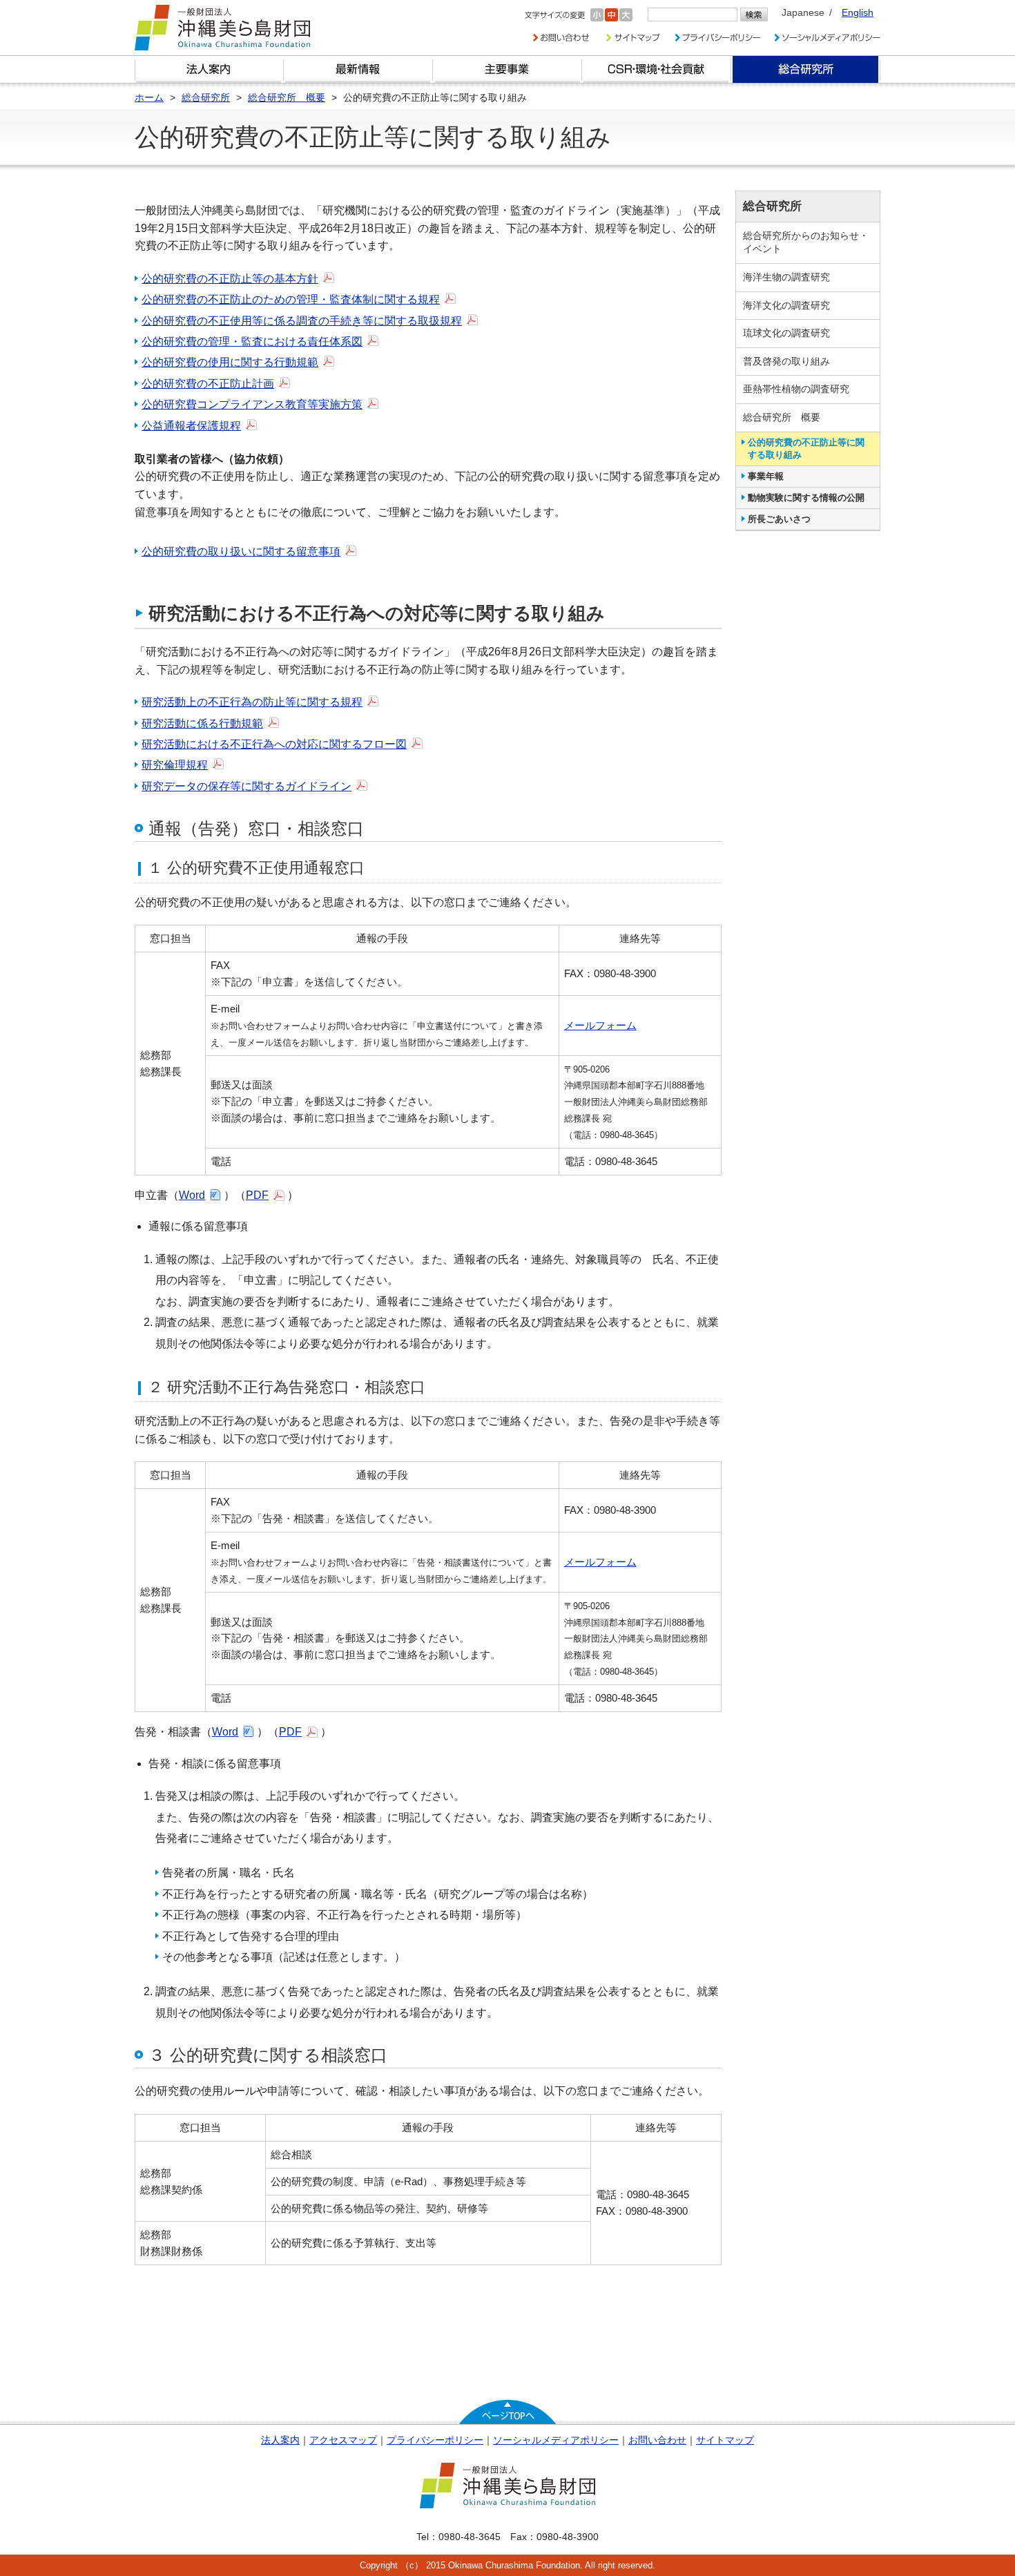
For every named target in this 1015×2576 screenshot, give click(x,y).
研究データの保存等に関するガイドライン (246, 786)
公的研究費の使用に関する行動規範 (230, 362)
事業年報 (766, 476)
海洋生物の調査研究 (786, 277)
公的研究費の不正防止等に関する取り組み (806, 449)
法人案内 (280, 2440)
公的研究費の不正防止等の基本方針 (230, 279)
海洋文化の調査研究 (786, 305)
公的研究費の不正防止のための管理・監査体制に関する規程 (291, 299)
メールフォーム (600, 1025)
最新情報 (358, 69)
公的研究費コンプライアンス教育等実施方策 (252, 404)
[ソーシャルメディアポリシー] (827, 38)
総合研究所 (806, 69)
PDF (257, 1195)
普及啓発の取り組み (786, 361)
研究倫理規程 (175, 765)
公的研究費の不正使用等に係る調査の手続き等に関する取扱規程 (302, 321)
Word (192, 1195)
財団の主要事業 (507, 69)
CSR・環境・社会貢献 (657, 69)
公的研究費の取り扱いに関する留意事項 (241, 551)
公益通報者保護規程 (191, 426)
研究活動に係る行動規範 (202, 723)
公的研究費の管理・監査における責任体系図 (252, 342)
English (858, 12)
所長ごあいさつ (779, 519)
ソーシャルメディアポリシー (556, 2440)
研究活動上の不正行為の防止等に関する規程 (252, 702)
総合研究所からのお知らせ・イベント (806, 242)
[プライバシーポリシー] (717, 38)
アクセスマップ (343, 2440)
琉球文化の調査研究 (786, 333)
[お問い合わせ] (561, 38)
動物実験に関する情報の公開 (806, 498)
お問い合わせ (657, 2440)
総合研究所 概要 (782, 417)
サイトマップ (725, 2440)
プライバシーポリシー (435, 2440)
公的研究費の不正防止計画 (208, 384)
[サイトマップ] (632, 38)
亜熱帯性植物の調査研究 (796, 389)
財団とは (209, 69)
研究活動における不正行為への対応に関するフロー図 (274, 744)
